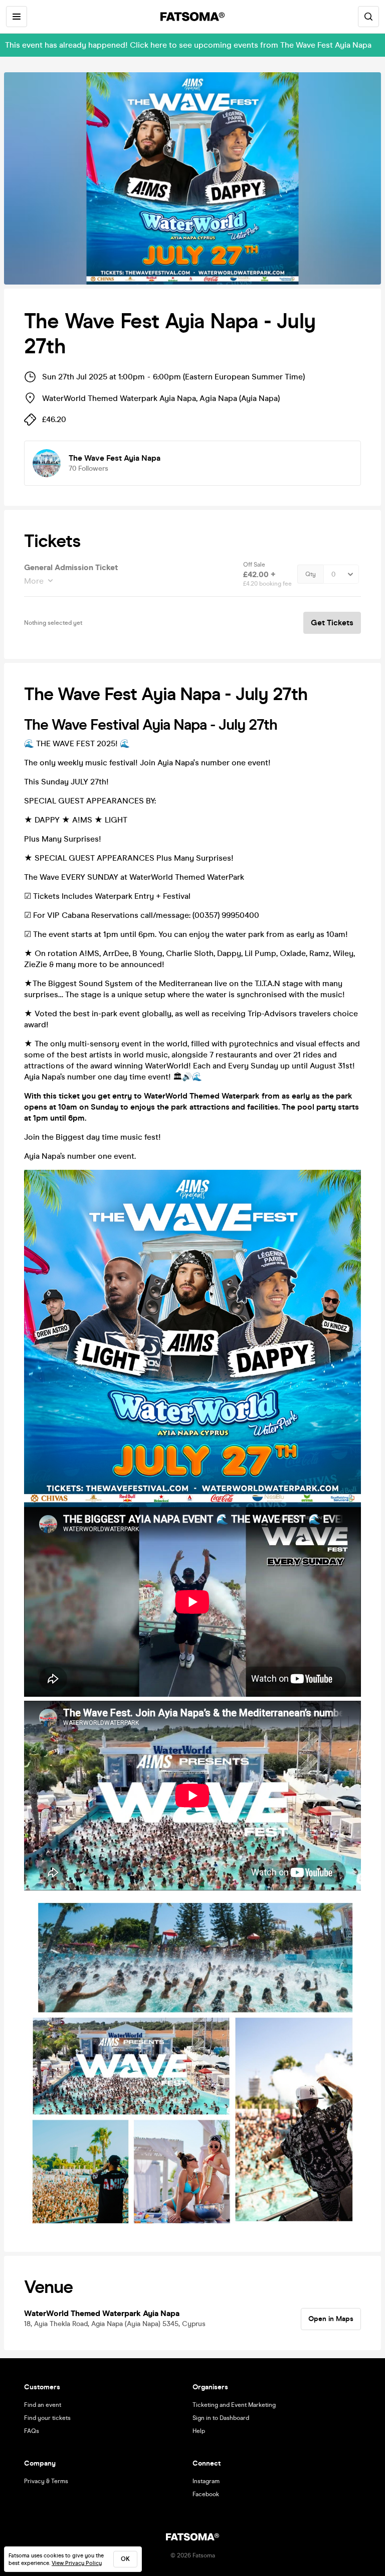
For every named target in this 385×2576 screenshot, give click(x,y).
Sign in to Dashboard (221, 2418)
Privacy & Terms (46, 2481)
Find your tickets (47, 2418)
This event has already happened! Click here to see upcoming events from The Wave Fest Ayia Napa (188, 45)
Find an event (43, 2405)
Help (199, 2431)
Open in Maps (331, 2319)
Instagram (206, 2481)
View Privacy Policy (77, 2563)
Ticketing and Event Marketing (234, 2405)
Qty (311, 574)
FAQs (32, 2431)
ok (125, 2559)
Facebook (206, 2494)
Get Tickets (332, 623)
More (34, 581)
